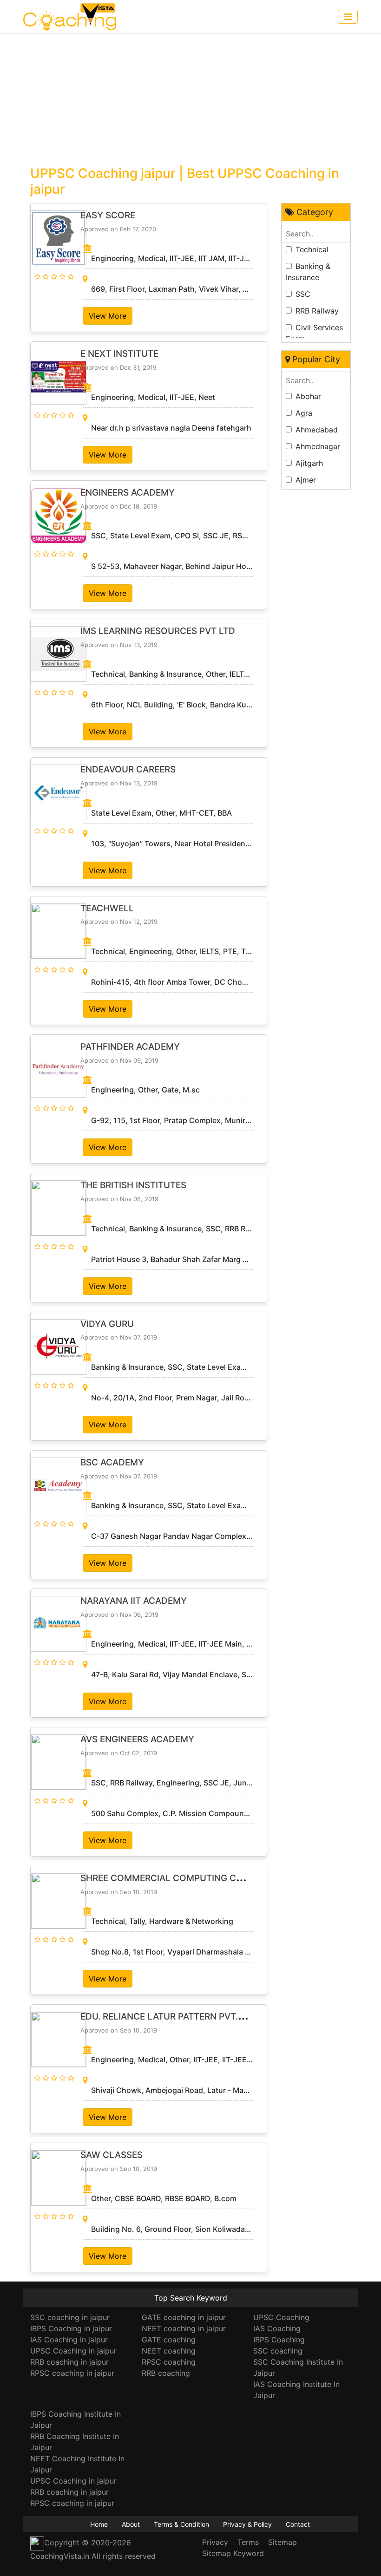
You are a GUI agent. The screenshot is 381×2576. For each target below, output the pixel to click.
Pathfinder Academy (130, 1047)
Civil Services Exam (314, 333)
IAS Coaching (277, 2328)
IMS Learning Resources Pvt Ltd (158, 631)
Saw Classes (112, 2155)
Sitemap (282, 2542)
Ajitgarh (309, 463)
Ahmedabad (317, 430)
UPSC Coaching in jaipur (73, 2351)
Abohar (308, 396)
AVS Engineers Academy (137, 1739)
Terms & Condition (181, 2524)
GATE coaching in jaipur (184, 2317)
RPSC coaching (169, 2362)
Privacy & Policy (247, 2524)
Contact (298, 2524)
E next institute (119, 354)
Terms (248, 2542)
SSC (303, 294)
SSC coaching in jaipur (70, 2317)
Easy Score (108, 215)
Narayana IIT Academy (134, 1601)
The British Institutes (133, 1185)
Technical (312, 249)
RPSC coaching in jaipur (72, 2373)
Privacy (215, 2542)
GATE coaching (169, 2340)
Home (99, 2524)
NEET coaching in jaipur (184, 2328)
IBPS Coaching (279, 2340)
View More (108, 316)
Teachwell (107, 908)
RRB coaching (166, 2373)
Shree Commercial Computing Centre (172, 1878)
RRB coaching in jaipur (69, 2362)
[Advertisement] (190, 98)
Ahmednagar (318, 446)
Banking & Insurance (308, 272)
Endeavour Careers (128, 769)
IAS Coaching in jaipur (69, 2340)
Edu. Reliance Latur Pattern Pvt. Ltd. (169, 2017)
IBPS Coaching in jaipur (71, 2328)
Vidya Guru (107, 1324)
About (131, 2524)
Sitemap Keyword (233, 2553)
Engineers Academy (128, 493)
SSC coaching (278, 2351)
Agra (304, 413)
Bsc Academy (112, 1462)
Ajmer (306, 480)
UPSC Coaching (281, 2317)
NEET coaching (169, 2351)
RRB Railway (317, 311)
